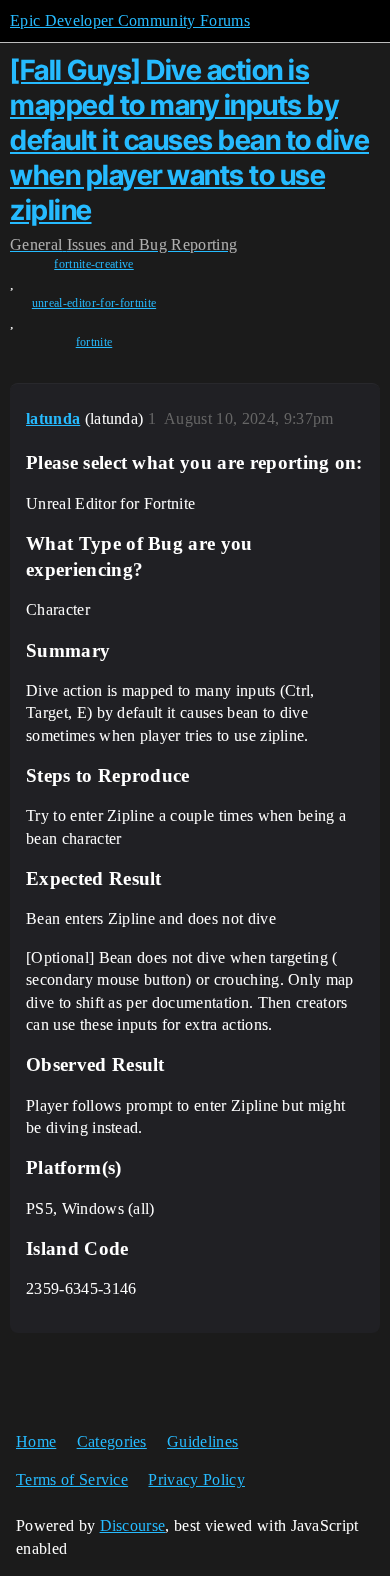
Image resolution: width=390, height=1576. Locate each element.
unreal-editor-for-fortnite (94, 303)
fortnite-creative (93, 264)
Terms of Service (72, 1479)
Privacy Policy (196, 1479)
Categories (112, 1441)
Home (36, 1441)
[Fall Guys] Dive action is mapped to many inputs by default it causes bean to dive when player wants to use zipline (189, 139)
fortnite (94, 342)
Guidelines (202, 1441)
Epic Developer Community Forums (130, 20)
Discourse (133, 1525)
